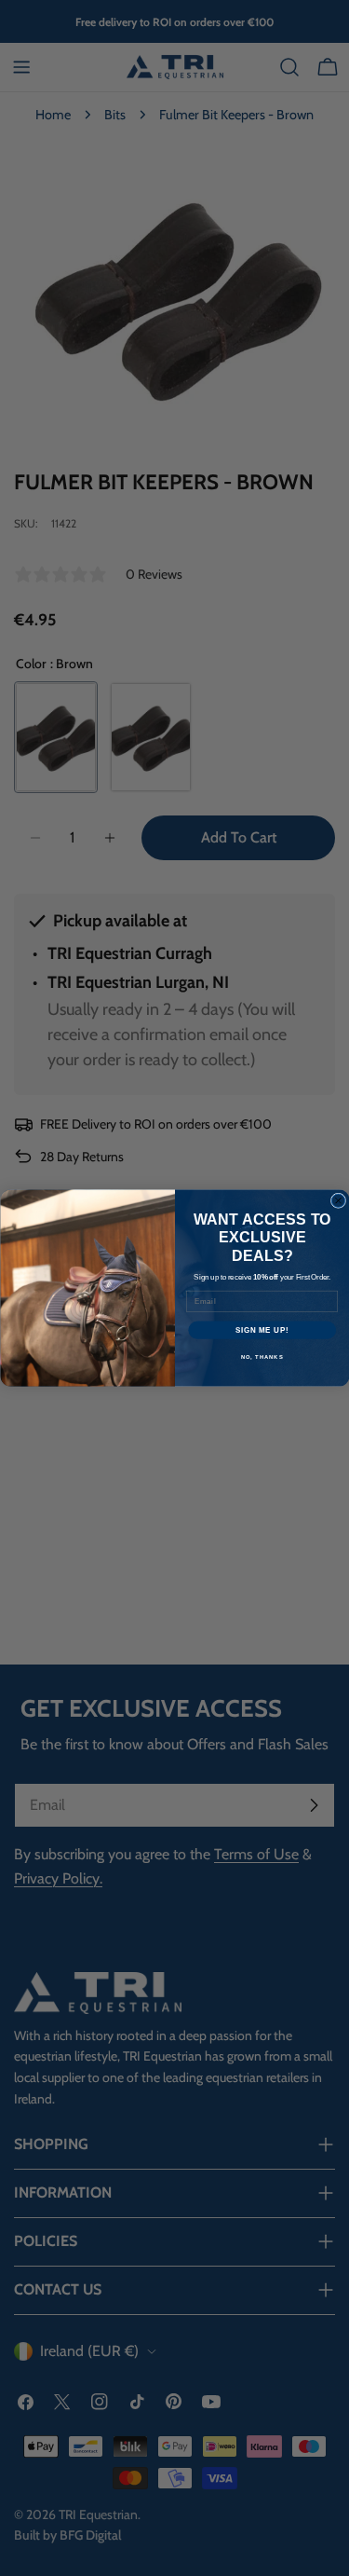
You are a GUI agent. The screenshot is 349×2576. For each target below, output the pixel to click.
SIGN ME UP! (262, 1330)
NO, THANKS (262, 1357)
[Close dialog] (338, 1200)
